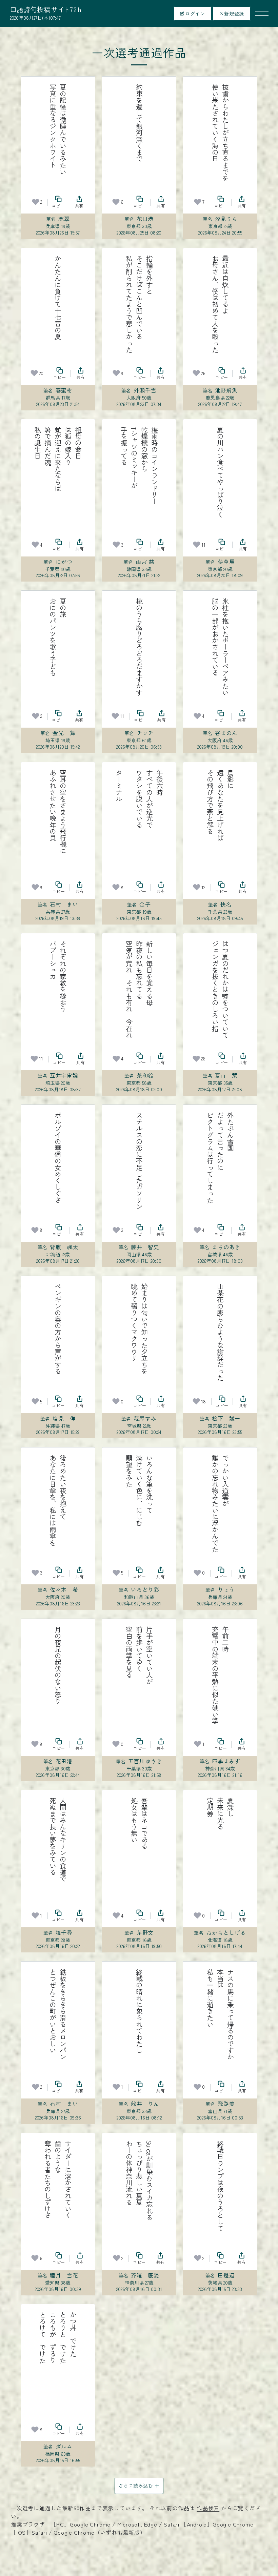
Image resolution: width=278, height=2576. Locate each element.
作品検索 (208, 2508)
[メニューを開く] (262, 14)
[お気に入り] (36, 202)
